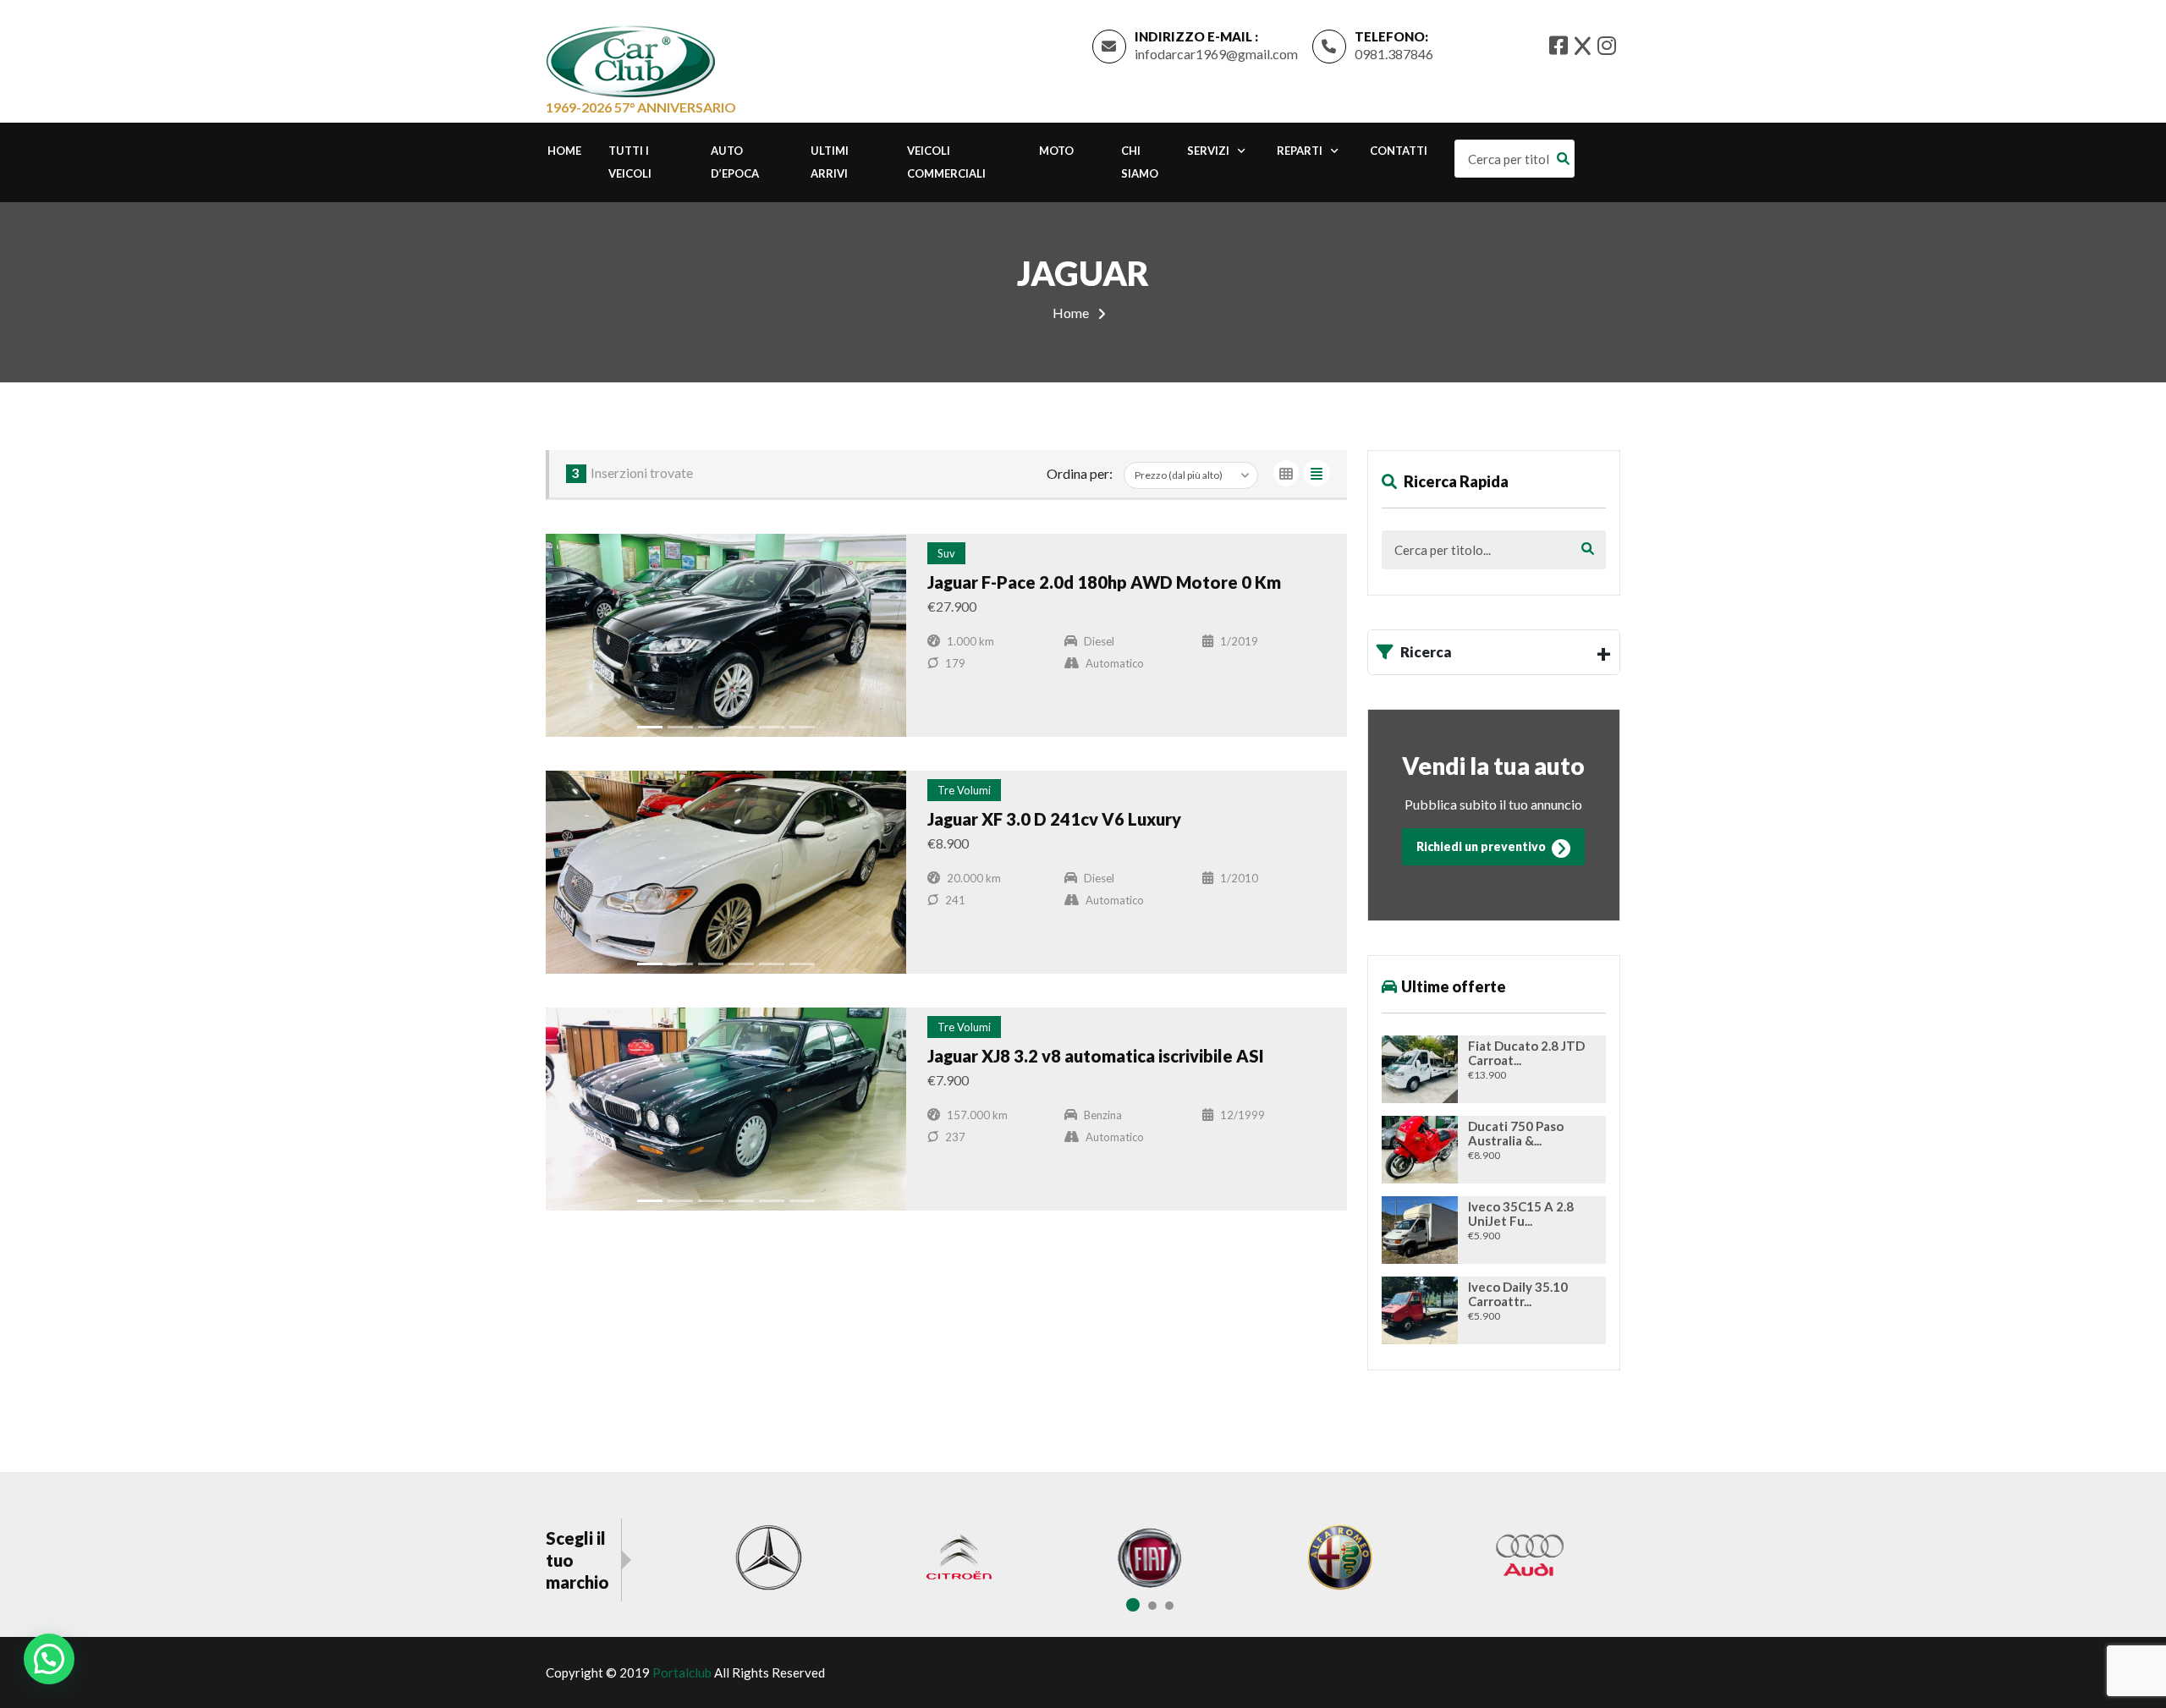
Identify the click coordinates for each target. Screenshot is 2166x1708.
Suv (946, 553)
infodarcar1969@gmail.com (1216, 54)
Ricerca (1426, 652)
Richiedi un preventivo (1482, 846)
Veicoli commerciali (946, 162)
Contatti (1399, 151)
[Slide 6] (802, 727)
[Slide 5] (772, 727)
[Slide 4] (741, 727)
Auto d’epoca (735, 162)
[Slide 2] (680, 727)
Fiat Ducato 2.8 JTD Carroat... (1526, 1053)
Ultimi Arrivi (830, 162)
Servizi (1208, 151)
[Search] (1567, 159)
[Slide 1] (650, 727)
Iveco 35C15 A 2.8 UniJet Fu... (1521, 1214)
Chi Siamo (1140, 162)
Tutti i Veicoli (630, 162)
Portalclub (682, 1672)
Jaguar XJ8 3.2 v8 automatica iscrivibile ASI (1096, 1056)
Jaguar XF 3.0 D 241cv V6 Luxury (1054, 819)
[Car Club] (630, 58)
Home (564, 151)
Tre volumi (964, 790)
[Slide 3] (711, 727)
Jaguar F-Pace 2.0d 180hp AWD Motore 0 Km (1104, 582)
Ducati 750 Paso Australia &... (1516, 1134)
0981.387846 (1394, 54)
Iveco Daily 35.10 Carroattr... (1518, 1294)
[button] (49, 1659)
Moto (1056, 151)
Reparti (1300, 151)
